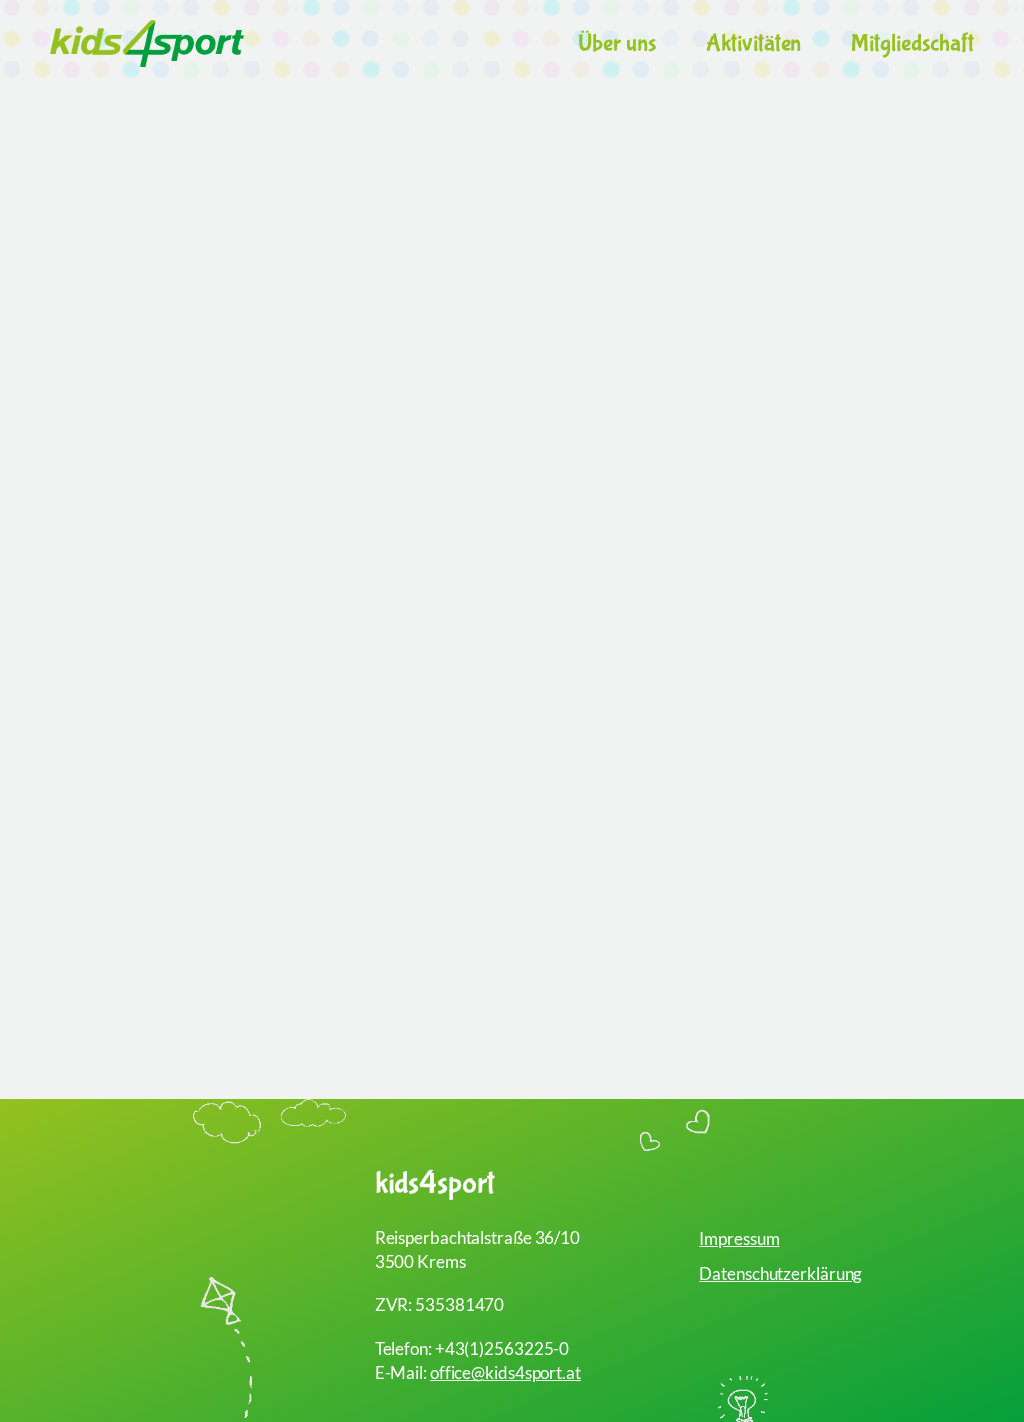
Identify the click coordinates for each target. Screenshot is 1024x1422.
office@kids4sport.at (505, 1372)
